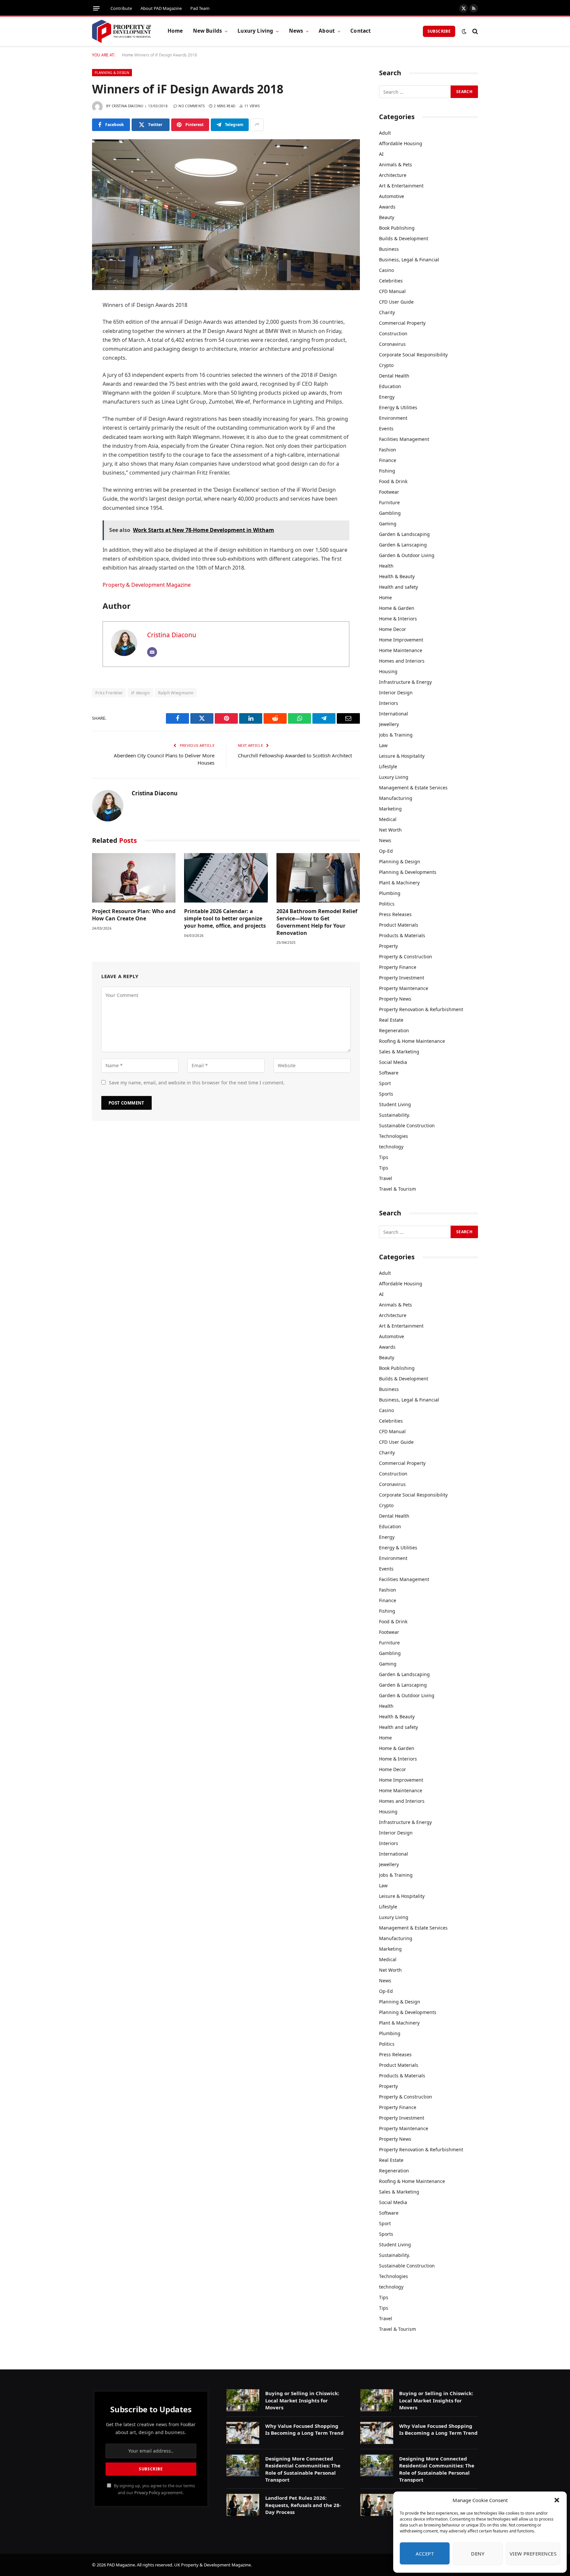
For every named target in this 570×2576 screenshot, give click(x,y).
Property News (395, 999)
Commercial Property (402, 323)
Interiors (389, 703)
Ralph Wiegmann (176, 693)
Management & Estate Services (413, 788)
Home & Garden (397, 608)
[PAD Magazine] (122, 31)
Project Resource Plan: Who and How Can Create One (134, 915)
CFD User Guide (396, 302)
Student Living (395, 1104)
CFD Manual (392, 291)
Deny (478, 2554)
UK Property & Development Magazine (212, 2565)
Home (175, 31)
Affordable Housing (401, 143)
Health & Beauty (397, 576)
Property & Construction (406, 957)
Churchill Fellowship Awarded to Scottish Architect (295, 755)
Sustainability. (395, 1115)
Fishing (387, 471)
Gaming (388, 524)
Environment (393, 418)
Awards (387, 207)
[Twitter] (69, 339)
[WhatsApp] (69, 390)
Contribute (121, 8)
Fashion (388, 450)
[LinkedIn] (69, 356)
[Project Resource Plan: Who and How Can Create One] (134, 878)
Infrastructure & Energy (405, 682)
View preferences (533, 2554)
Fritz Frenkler (109, 693)
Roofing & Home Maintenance (412, 1041)
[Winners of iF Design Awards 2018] (226, 215)
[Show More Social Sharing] (257, 125)
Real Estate (391, 1020)
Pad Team (200, 8)
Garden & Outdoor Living (407, 555)
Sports (386, 1094)
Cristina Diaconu (128, 106)
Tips (384, 1157)
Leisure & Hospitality (402, 756)
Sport (385, 1083)
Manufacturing (396, 798)
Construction (393, 333)
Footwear (389, 492)
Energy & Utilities (398, 407)
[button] (557, 2500)
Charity (387, 312)
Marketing (390, 809)
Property (388, 946)
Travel (386, 1178)
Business (389, 249)
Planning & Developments (408, 872)
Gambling (390, 513)
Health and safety (398, 587)
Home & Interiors (398, 619)
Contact (361, 31)
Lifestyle (388, 766)
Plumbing (390, 893)
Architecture (393, 175)
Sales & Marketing (399, 1052)
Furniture (389, 502)
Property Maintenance (404, 988)
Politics (387, 904)
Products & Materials (402, 935)
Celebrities (391, 281)
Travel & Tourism (397, 1189)
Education (390, 386)
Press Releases (395, 914)
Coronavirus (392, 344)
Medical (388, 819)
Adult (385, 133)
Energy (387, 397)
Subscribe (439, 31)
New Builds (208, 31)
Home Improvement (401, 640)
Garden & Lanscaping (403, 545)
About (327, 31)
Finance (388, 460)
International (394, 714)
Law (383, 745)
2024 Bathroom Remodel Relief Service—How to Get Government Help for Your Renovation (317, 922)
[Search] (475, 31)
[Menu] (96, 8)
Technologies (394, 1136)
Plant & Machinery (399, 883)
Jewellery (389, 724)
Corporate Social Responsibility (413, 355)
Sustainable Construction (407, 1125)
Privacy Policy (147, 2493)
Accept (425, 2554)
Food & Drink (393, 481)
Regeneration (394, 1030)
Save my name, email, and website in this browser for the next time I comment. (197, 1083)
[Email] (69, 407)
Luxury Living (255, 31)
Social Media (393, 1062)
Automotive (392, 196)
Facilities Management (404, 439)
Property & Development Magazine (147, 585)
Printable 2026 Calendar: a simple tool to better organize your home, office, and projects (225, 919)
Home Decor (393, 629)
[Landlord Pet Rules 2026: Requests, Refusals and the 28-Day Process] (243, 2505)
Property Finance (398, 967)
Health (386, 566)
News (296, 31)
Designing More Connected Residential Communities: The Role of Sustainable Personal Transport (303, 2469)
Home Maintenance (401, 650)
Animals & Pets (396, 165)
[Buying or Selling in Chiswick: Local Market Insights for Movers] (243, 2400)
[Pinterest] (69, 373)
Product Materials (399, 925)
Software (389, 1073)
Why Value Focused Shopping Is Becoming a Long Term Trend (304, 2429)
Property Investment (402, 978)
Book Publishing (397, 228)
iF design (140, 693)
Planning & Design (112, 73)
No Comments (191, 106)
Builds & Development (404, 238)
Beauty (387, 217)
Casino (386, 270)
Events (386, 429)
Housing (388, 671)
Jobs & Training (396, 735)
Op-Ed (386, 851)
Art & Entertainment (401, 186)
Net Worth (390, 830)
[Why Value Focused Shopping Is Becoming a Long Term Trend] (243, 2433)
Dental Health (394, 376)
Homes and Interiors (402, 661)
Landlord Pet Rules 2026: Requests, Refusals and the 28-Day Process (303, 2505)
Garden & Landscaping (404, 534)
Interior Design (396, 693)
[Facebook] (69, 322)
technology (391, 1147)
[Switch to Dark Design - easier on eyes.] (464, 31)
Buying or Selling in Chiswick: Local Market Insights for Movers (302, 2400)
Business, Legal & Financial (409, 260)
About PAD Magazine (161, 8)
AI (381, 154)
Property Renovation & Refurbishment (421, 1009)
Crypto (386, 365)
